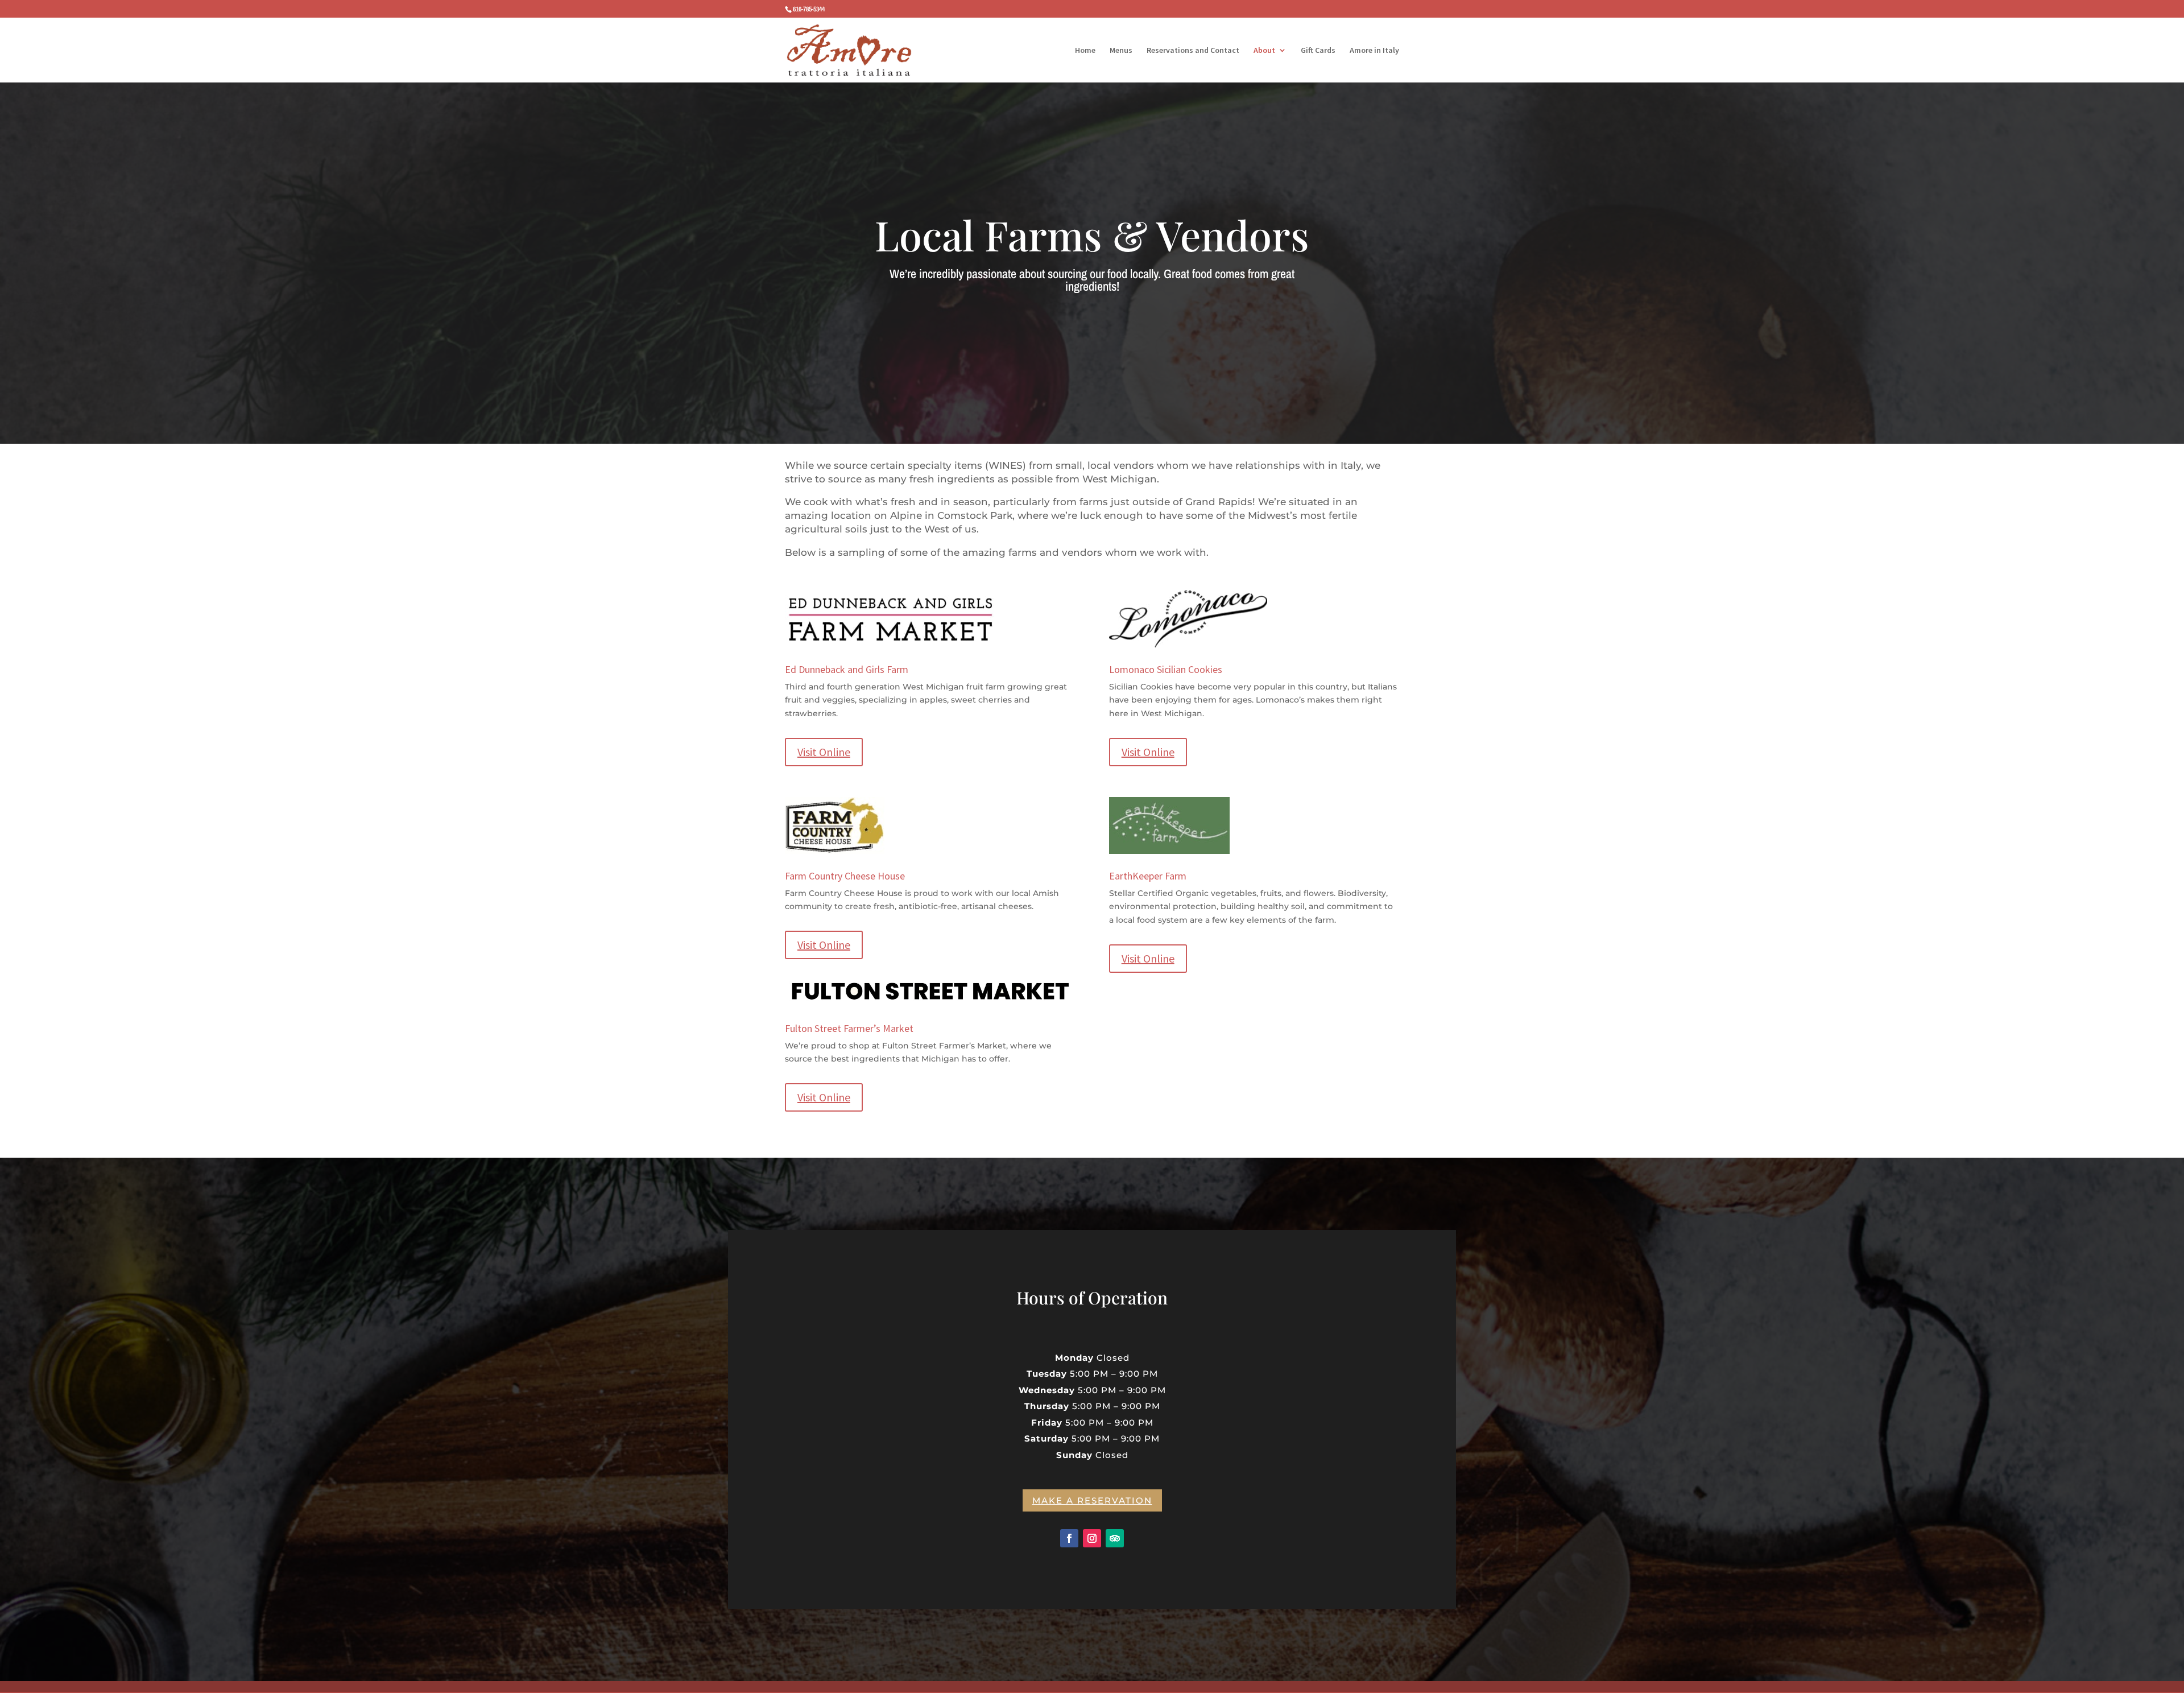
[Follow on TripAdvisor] (1115, 1538)
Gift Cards (1318, 51)
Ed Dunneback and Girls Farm (847, 669)
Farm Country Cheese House (845, 876)
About (1264, 51)
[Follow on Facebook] (1069, 1538)
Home (1085, 51)
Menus (1121, 51)
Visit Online (824, 752)
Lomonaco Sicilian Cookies (1166, 669)
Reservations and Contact (1193, 51)
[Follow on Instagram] (1092, 1538)
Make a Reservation (1092, 1500)
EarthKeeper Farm (1148, 876)
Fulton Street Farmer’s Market (849, 1028)
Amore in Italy (1374, 51)
